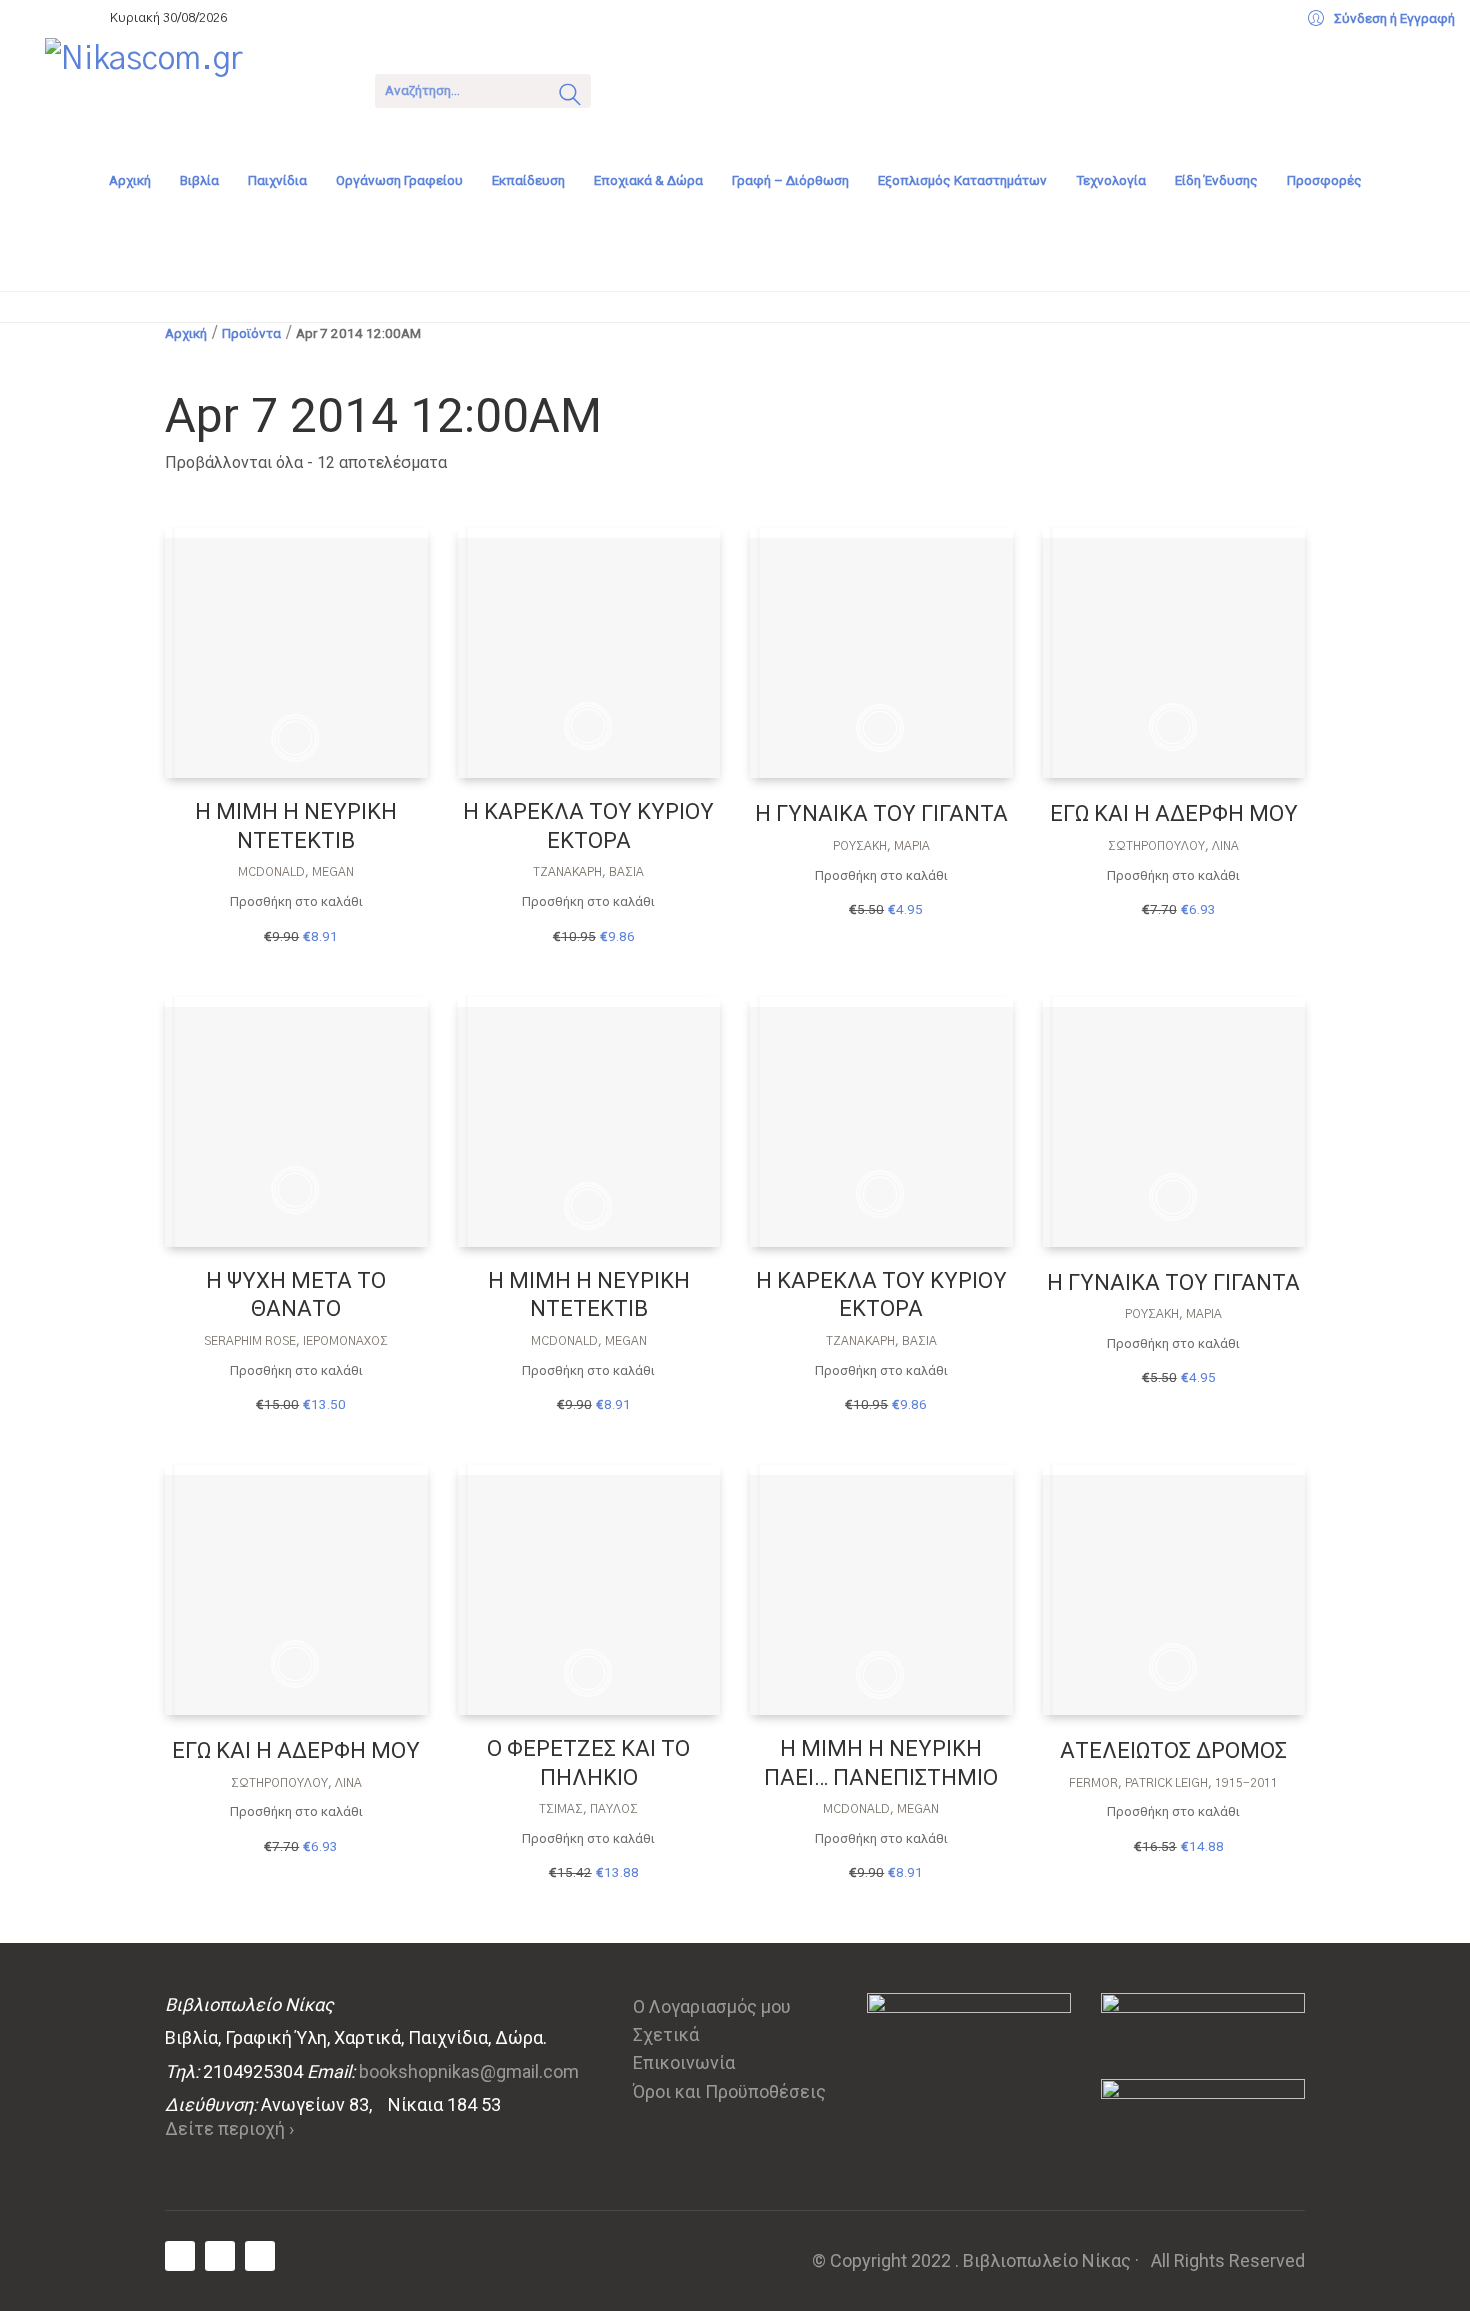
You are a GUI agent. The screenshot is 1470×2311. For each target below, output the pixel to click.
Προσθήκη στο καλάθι (296, 901)
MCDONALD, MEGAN (296, 872)
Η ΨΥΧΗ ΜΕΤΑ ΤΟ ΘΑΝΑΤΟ (296, 1295)
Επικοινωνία (684, 2062)
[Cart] (632, 88)
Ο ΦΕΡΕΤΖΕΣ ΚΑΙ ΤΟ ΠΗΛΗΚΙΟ (588, 1763)
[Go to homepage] (195, 89)
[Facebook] (180, 2256)
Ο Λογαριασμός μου (712, 2006)
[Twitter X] (220, 2256)
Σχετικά (666, 2034)
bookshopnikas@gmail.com (469, 2071)
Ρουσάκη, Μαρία (881, 846)
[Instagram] (260, 2256)
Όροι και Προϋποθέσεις (729, 2091)
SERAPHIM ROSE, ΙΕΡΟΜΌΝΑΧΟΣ (296, 1341)
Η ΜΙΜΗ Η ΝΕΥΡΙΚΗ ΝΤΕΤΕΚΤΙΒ (296, 826)
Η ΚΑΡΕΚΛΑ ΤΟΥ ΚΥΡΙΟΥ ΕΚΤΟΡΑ (588, 826)
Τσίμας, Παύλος (588, 1809)
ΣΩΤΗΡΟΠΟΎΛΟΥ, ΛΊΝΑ (1173, 846)
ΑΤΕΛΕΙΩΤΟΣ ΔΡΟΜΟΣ (1173, 1750)
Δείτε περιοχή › (229, 2128)
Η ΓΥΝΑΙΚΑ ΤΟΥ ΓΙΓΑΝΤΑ (881, 813)
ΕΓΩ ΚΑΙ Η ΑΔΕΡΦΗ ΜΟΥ (1174, 813)
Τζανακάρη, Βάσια (588, 872)
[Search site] (570, 97)
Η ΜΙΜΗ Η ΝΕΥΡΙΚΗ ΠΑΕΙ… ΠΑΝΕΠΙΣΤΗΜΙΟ (881, 1763)
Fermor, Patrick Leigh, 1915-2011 (1173, 1783)
